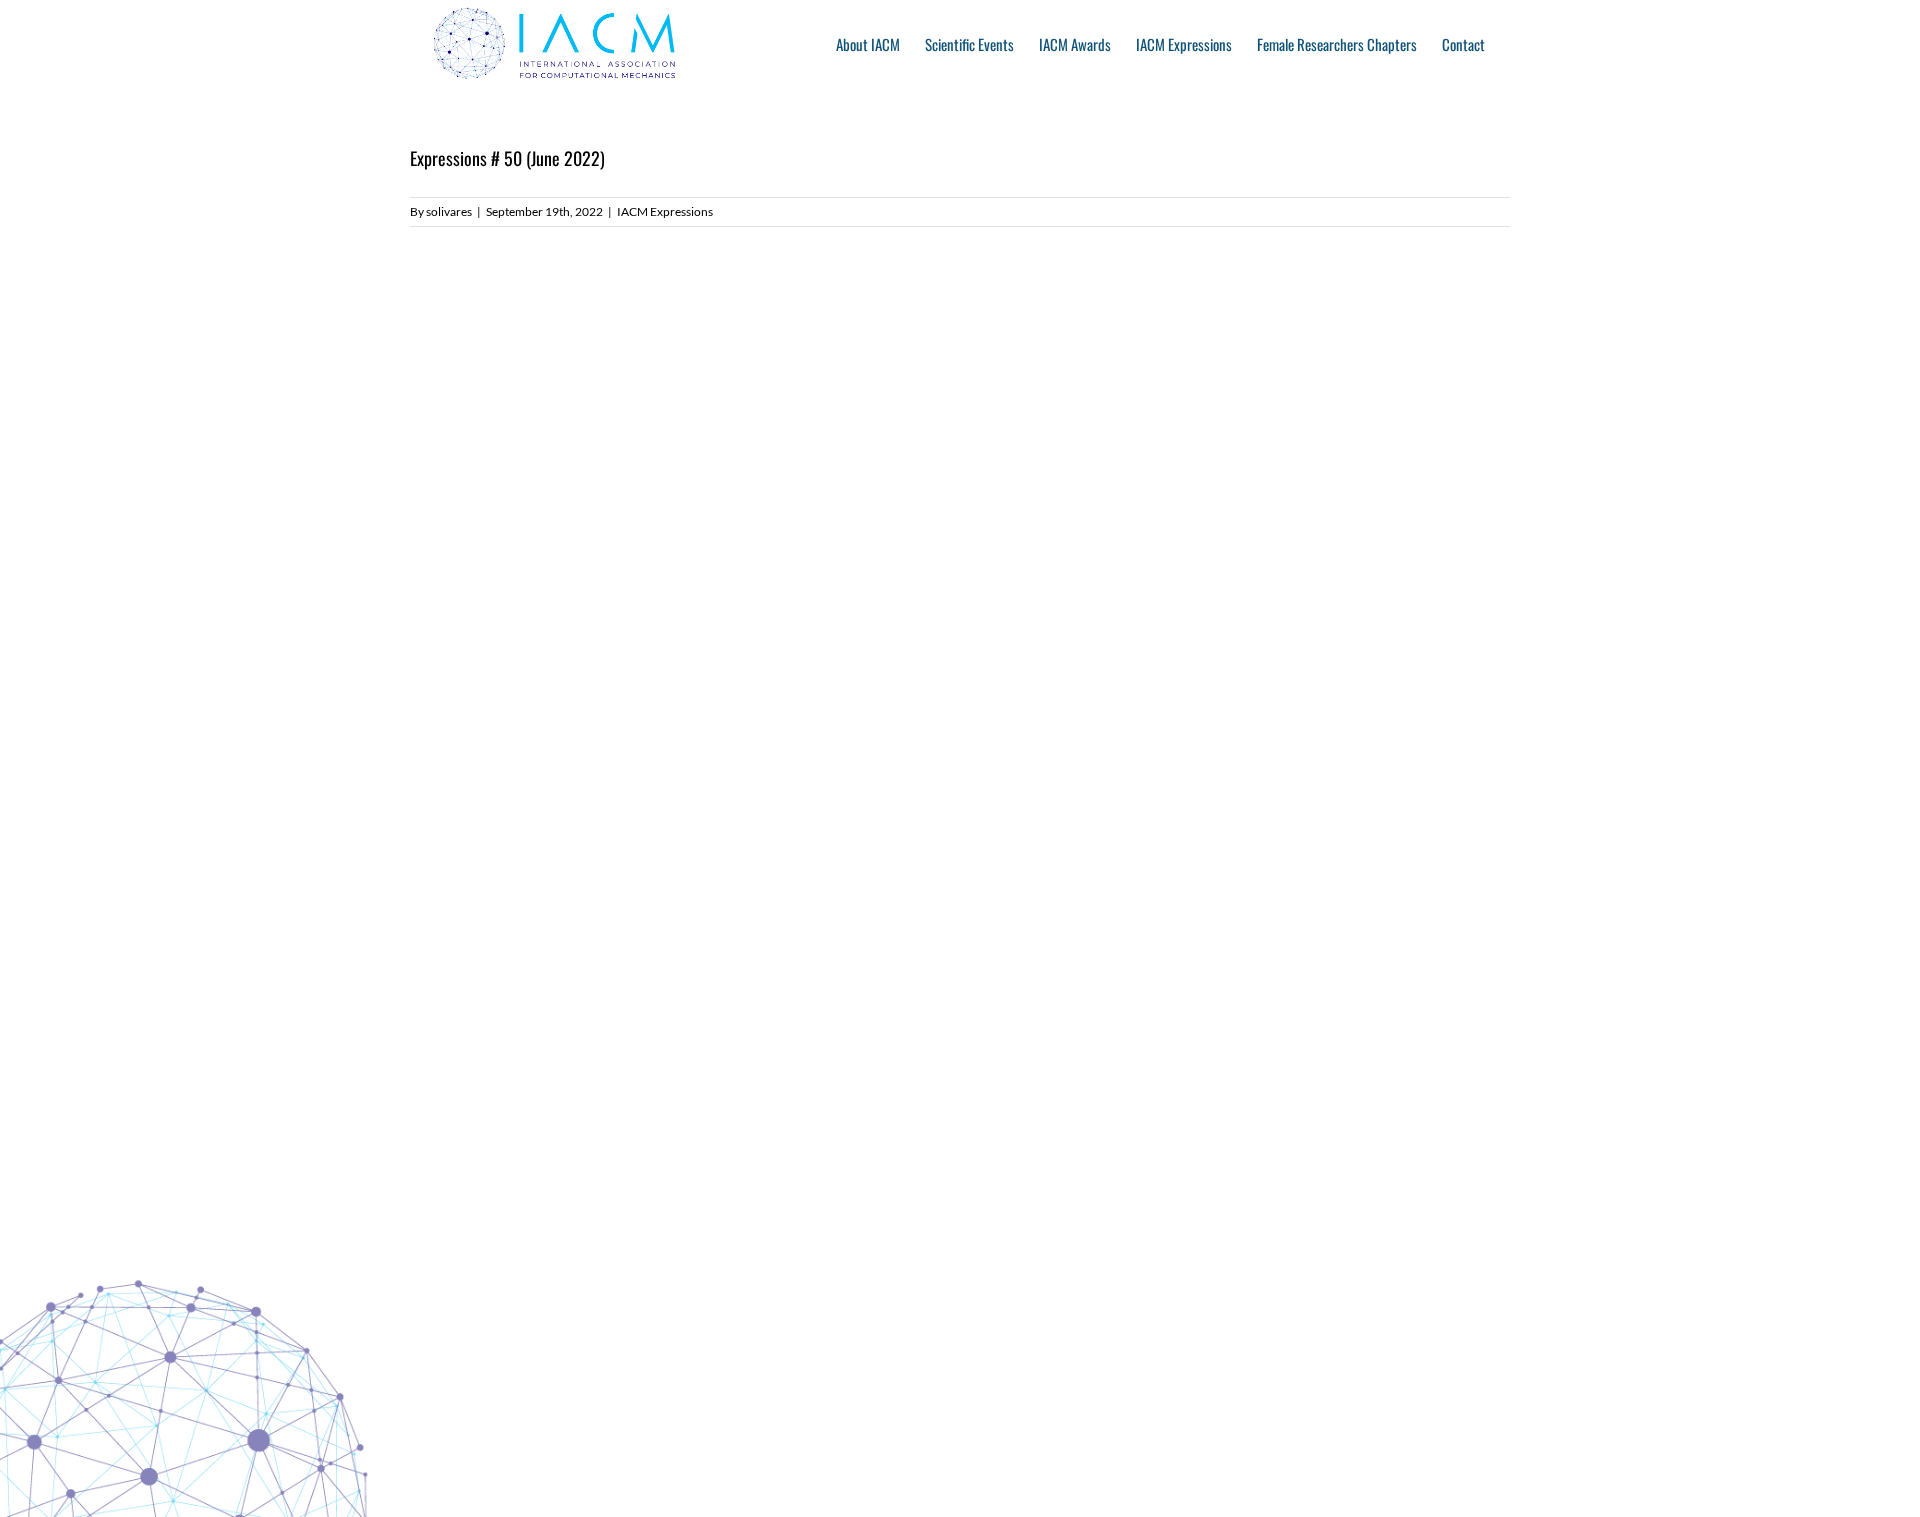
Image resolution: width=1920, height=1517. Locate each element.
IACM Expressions (665, 211)
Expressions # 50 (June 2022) (507, 158)
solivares (449, 211)
